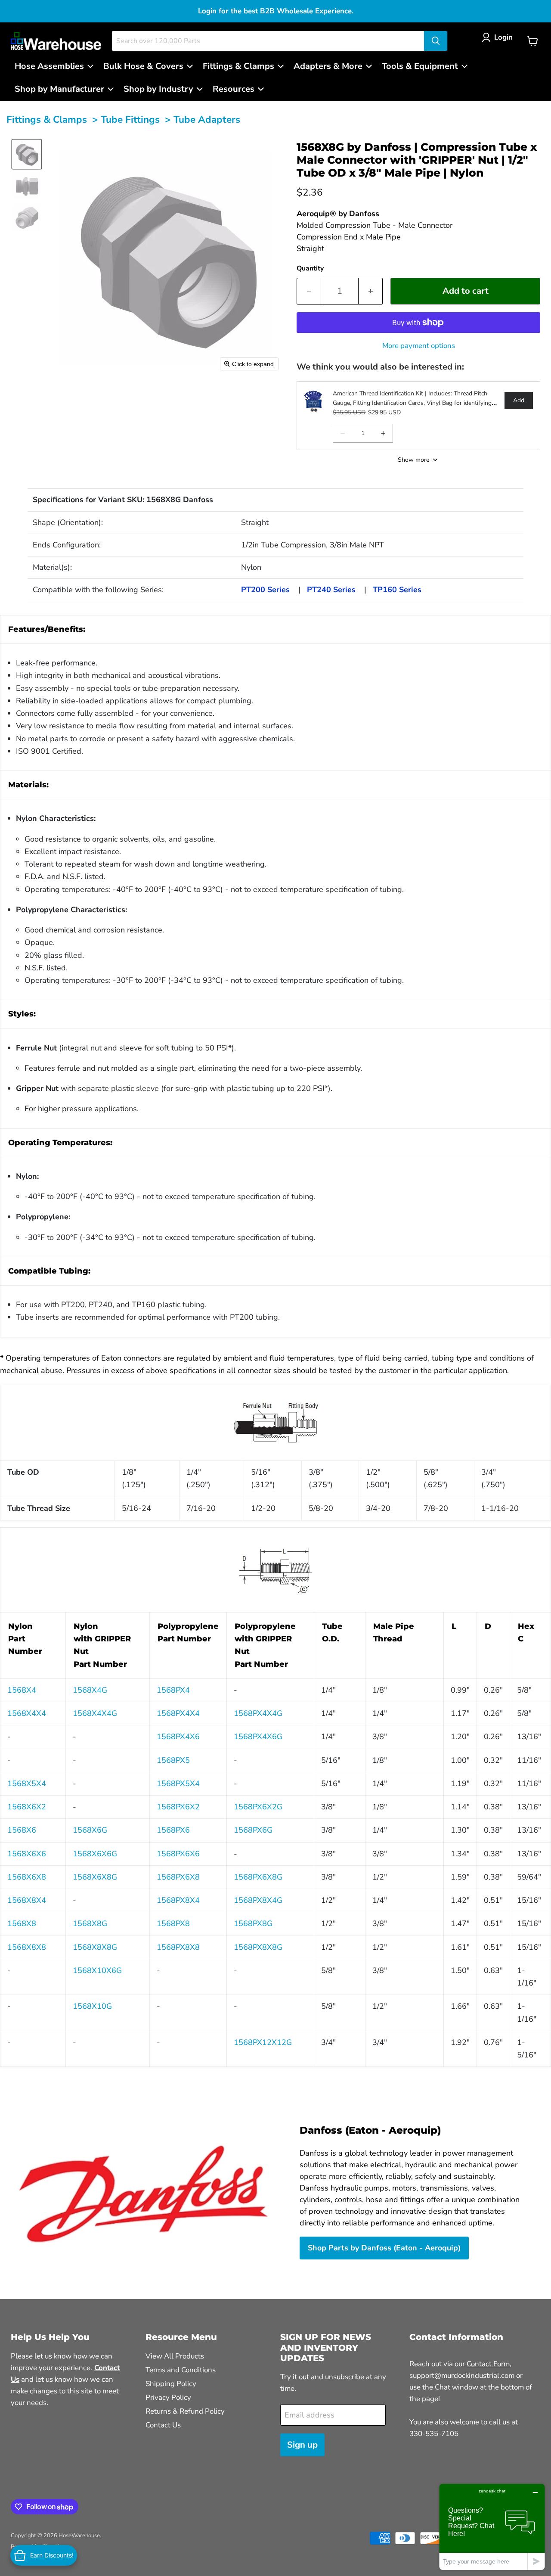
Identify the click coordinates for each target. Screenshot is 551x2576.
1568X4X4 (27, 1713)
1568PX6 (173, 1830)
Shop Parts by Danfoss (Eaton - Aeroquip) (384, 2248)
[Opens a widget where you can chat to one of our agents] (492, 2527)
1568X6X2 (27, 1807)
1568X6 (22, 1830)
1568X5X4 (27, 1784)
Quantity (310, 268)
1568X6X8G (95, 1877)
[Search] (436, 41)
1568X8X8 (27, 1947)
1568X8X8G (95, 1947)
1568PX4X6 (178, 1737)
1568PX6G (253, 1830)
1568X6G (90, 1830)
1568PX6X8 (178, 1877)
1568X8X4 (27, 1900)
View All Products (175, 2356)
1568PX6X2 (178, 1807)
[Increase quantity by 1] (371, 291)
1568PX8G (253, 1923)
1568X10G (92, 2006)
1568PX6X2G (258, 1807)
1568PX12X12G (263, 2042)
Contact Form (488, 2364)
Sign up (302, 2445)
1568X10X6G (97, 1970)
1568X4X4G (95, 1713)
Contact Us (163, 2425)
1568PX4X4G (258, 1713)
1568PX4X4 (178, 1713)
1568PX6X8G (258, 1877)
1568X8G (90, 1923)
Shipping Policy (171, 2384)
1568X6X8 (27, 1877)
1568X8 (22, 1923)
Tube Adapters (207, 120)
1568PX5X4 (178, 1784)
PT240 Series (331, 590)
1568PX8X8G (258, 1947)
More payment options (419, 346)
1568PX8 (173, 1923)
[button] (499, 37)
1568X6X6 (27, 1854)
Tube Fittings (130, 120)
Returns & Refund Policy (185, 2411)
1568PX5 (173, 1760)
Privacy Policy (168, 2397)
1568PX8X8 (178, 1947)
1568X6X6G (95, 1854)
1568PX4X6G (258, 1737)
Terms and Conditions (181, 2370)
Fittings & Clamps (47, 120)
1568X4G (90, 1690)
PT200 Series (265, 590)
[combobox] (268, 41)
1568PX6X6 (178, 1854)
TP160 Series (397, 590)
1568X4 (22, 1690)
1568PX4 (173, 1690)
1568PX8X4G (258, 1900)
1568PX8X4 (178, 1900)
